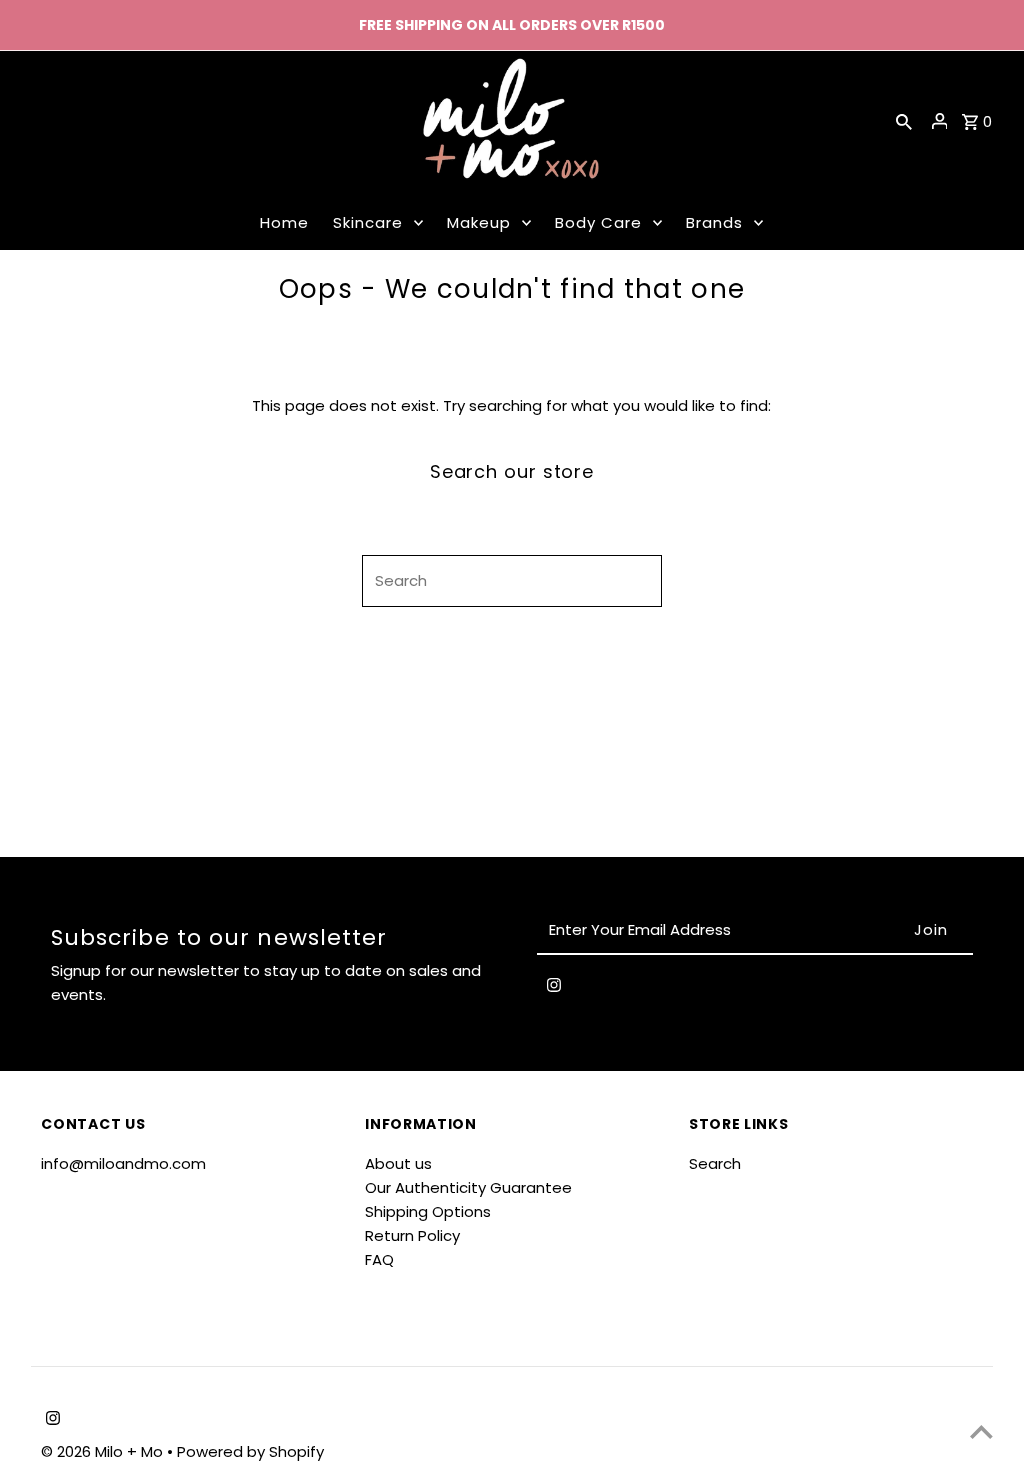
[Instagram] (554, 989)
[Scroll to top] (981, 1431)
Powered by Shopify (250, 1451)
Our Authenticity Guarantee (468, 1187)
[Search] (904, 121)
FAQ (379, 1259)
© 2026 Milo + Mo (104, 1451)
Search (715, 1163)
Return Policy (412, 1235)
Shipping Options (428, 1211)
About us (398, 1163)
